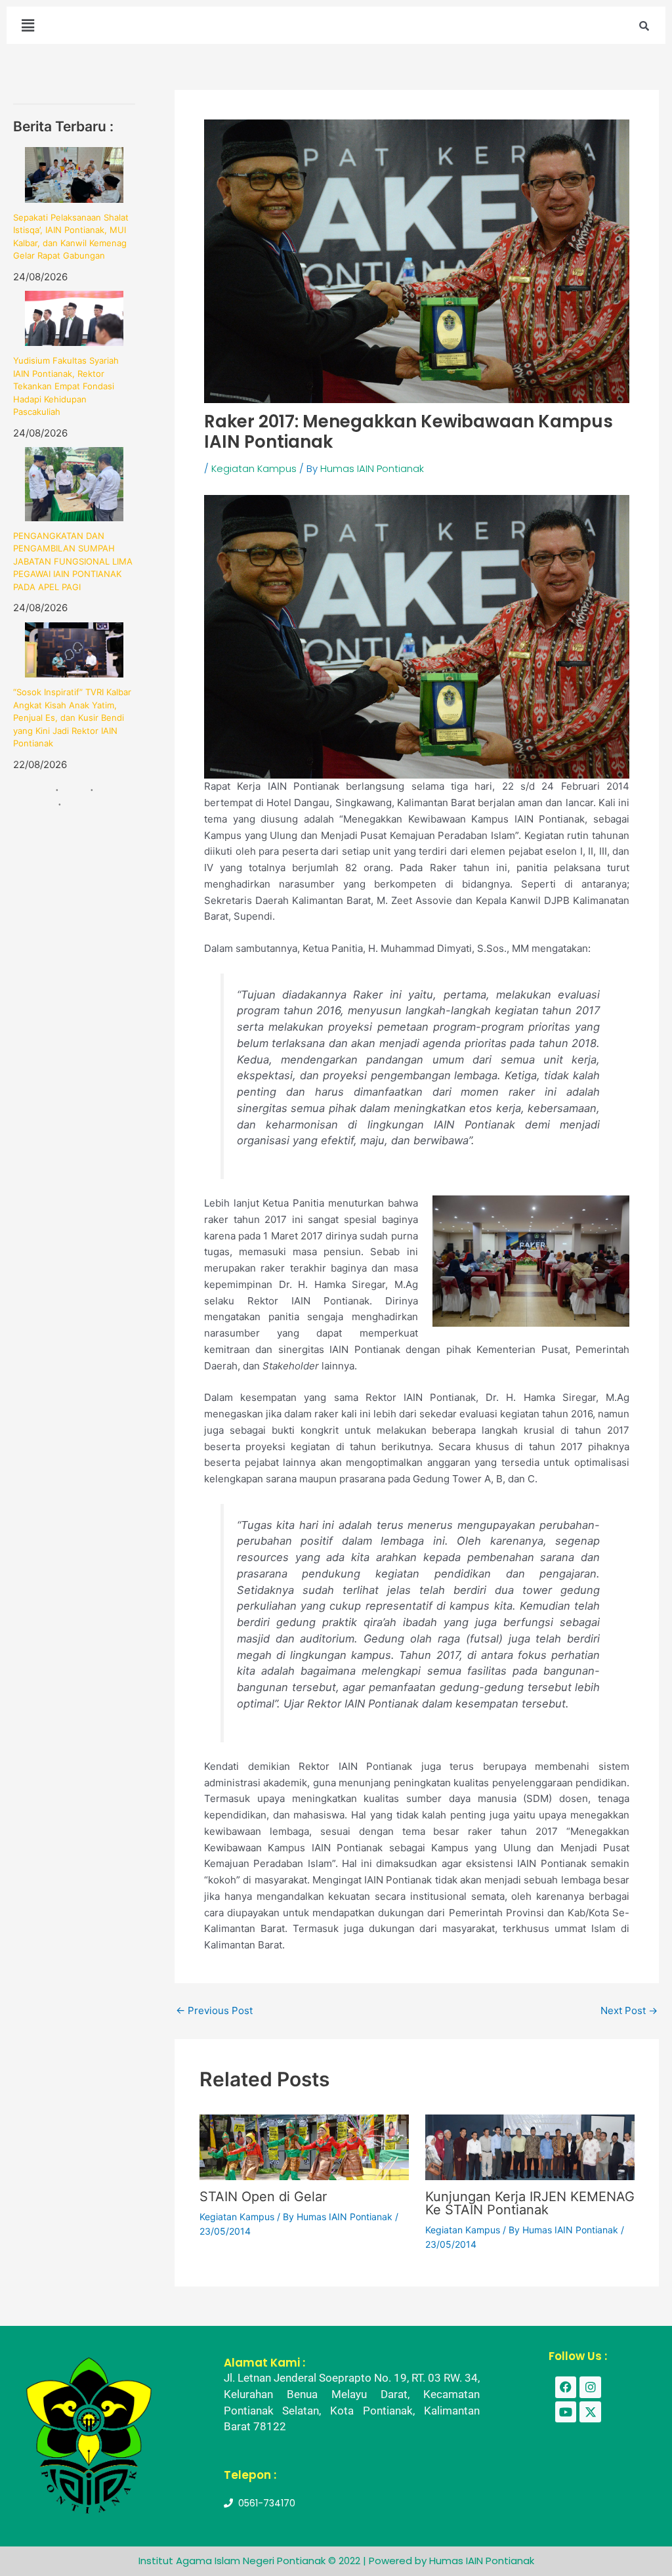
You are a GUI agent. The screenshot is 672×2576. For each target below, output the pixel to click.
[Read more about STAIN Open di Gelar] (304, 2146)
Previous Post (214, 2010)
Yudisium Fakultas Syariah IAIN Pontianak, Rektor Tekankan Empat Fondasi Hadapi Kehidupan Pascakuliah (66, 386)
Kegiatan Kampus (254, 468)
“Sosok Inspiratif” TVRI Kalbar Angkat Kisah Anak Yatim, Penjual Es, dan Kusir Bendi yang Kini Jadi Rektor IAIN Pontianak (72, 718)
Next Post (629, 2010)
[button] (28, 25)
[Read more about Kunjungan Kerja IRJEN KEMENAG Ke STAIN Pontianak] (530, 2146)
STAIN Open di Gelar (263, 2197)
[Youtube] (566, 2412)
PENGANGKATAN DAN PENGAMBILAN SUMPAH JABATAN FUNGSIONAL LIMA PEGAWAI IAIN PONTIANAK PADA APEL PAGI (73, 561)
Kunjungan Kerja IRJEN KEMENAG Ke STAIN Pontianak (530, 2203)
